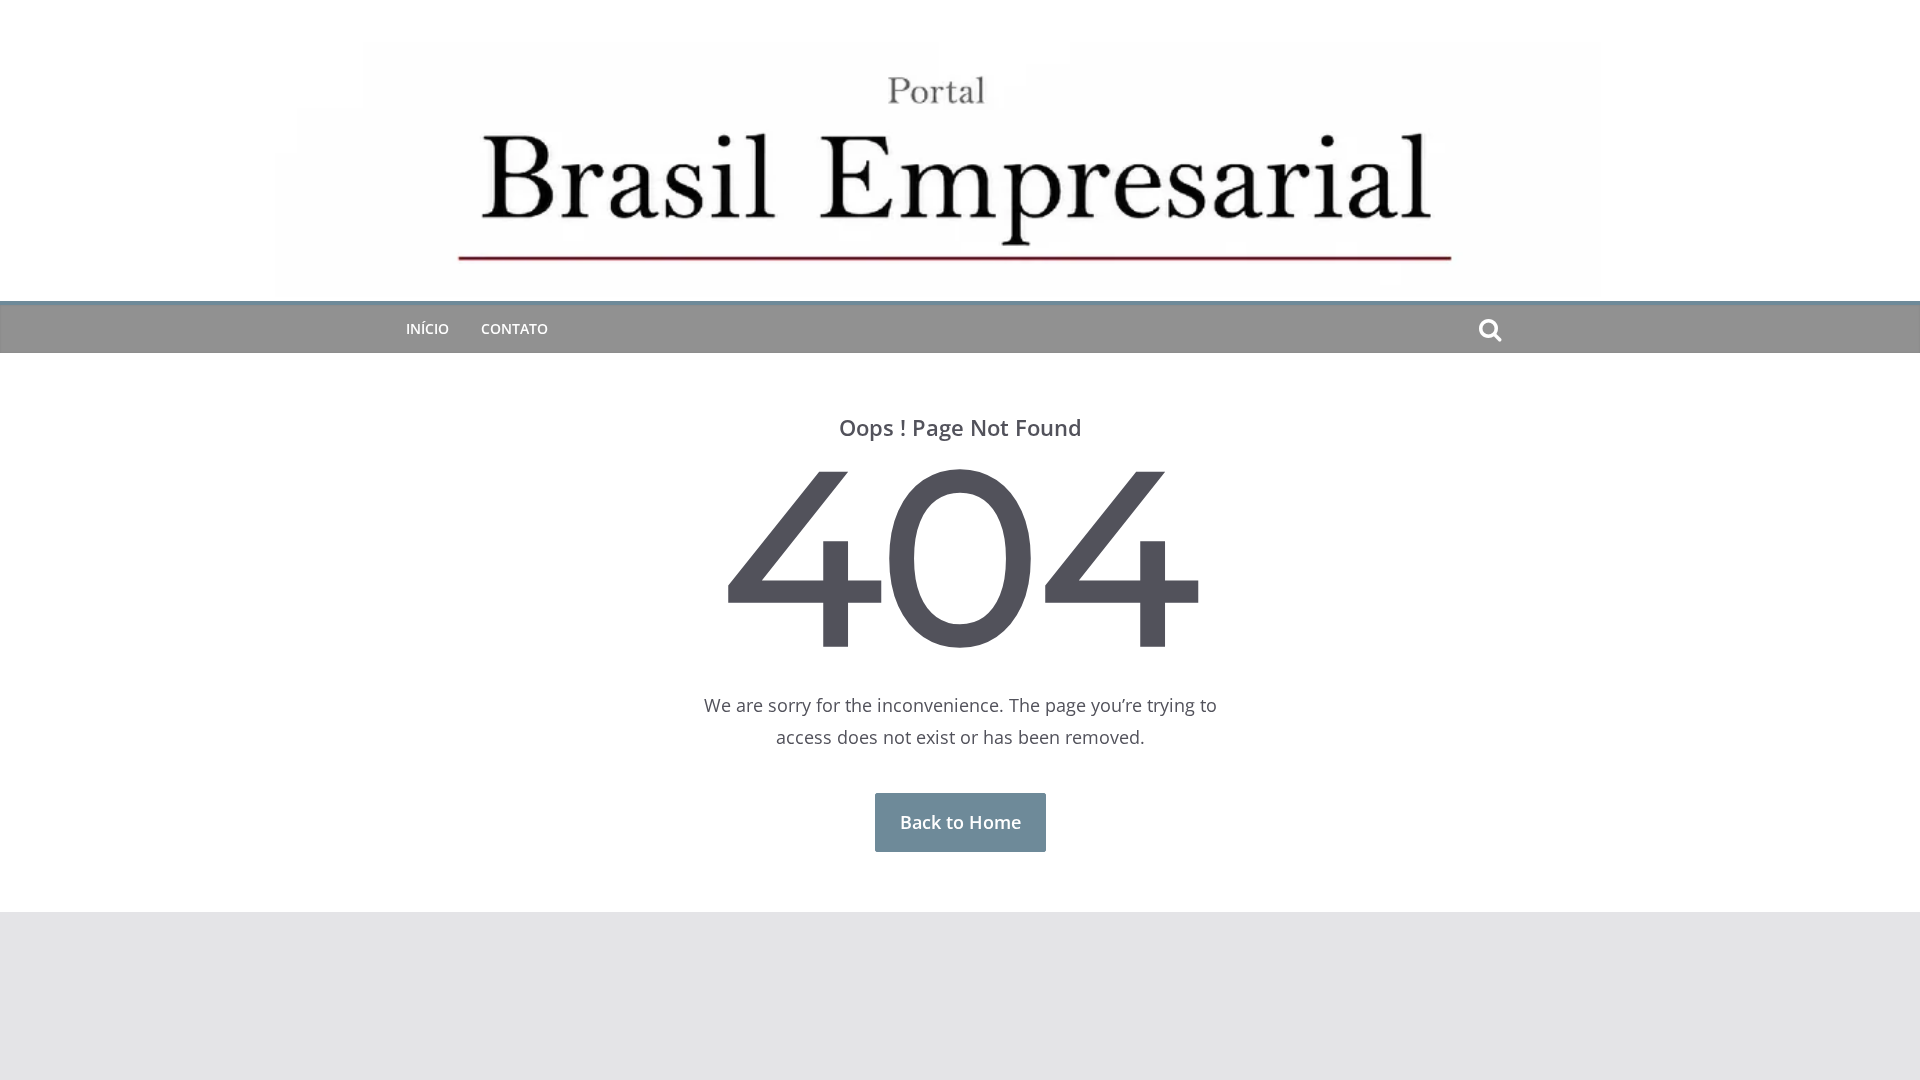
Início (427, 328)
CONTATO (514, 328)
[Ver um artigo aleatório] (1522, 329)
